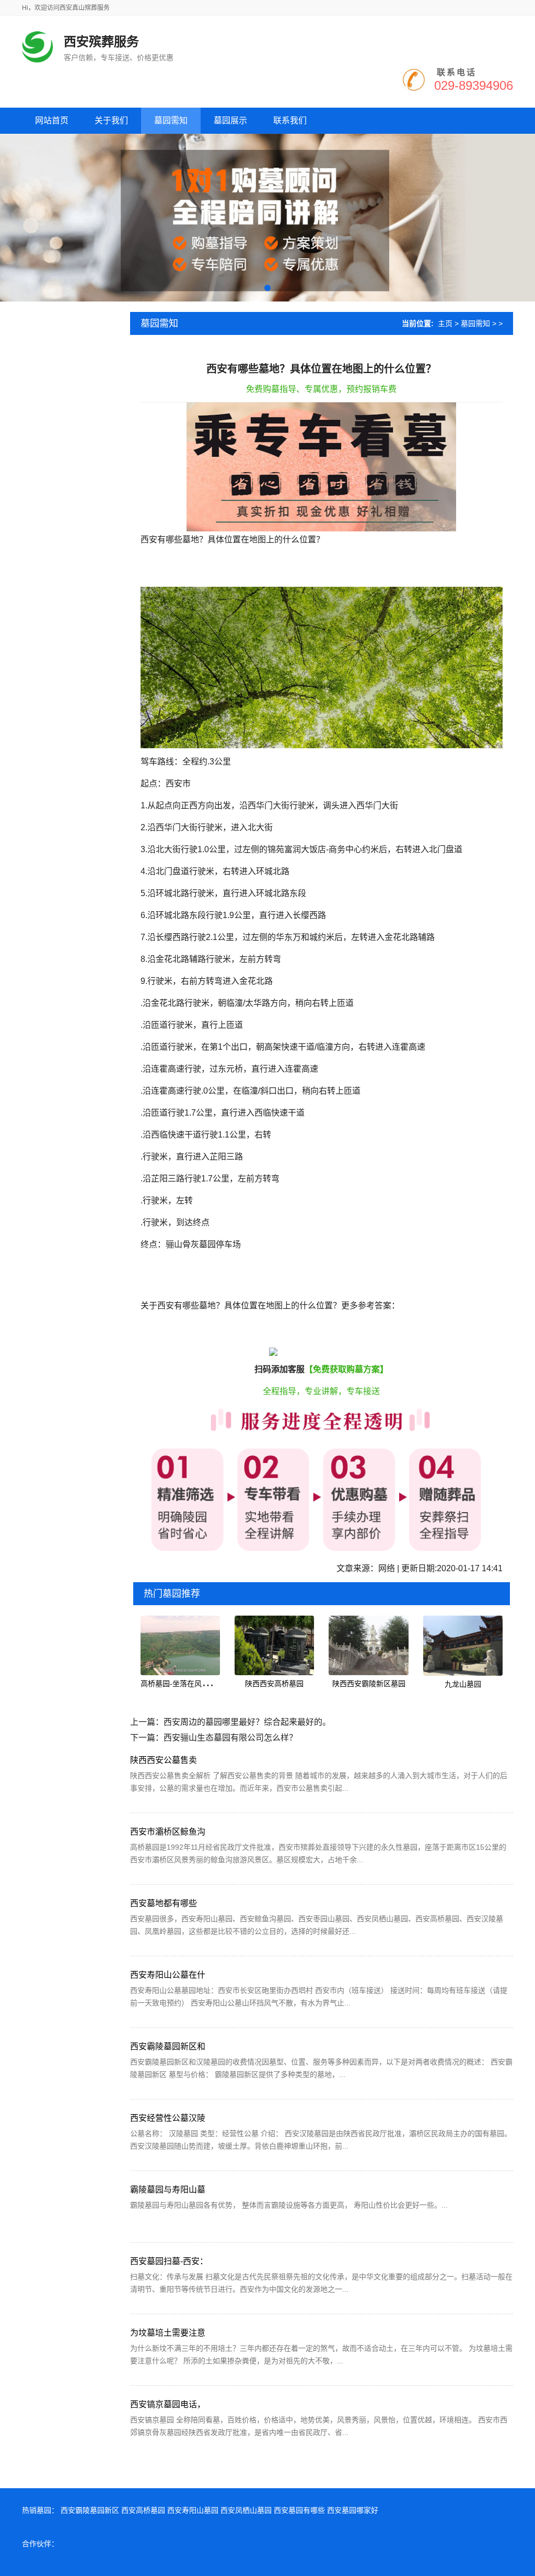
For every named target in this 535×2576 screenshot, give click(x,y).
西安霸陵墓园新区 (90, 2510)
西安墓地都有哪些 (164, 1903)
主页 (445, 323)
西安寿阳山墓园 (193, 2510)
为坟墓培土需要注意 (168, 2333)
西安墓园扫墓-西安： (169, 2261)
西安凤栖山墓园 (246, 2510)
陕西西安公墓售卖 (164, 1760)
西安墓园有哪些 (299, 2510)
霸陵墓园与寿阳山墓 (168, 2190)
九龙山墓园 (463, 1684)
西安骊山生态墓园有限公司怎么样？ (230, 1738)
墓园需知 (475, 323)
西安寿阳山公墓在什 (168, 1975)
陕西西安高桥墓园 (274, 1684)
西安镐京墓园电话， (168, 2404)
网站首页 (52, 120)
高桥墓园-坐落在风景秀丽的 (186, 1684)
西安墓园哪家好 (353, 2510)
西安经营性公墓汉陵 (168, 2118)
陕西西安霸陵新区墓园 (369, 1684)
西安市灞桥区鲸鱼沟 (168, 1832)
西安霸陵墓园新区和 (168, 2046)
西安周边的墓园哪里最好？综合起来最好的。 (247, 1722)
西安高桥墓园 (143, 2510)
